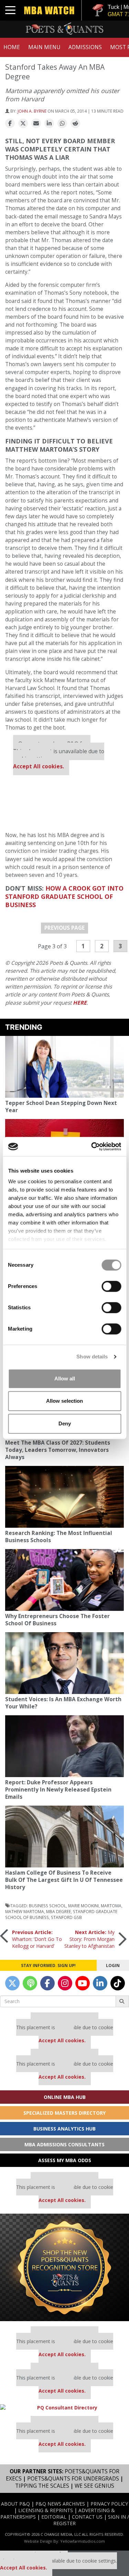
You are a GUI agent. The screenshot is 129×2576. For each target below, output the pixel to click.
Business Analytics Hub (64, 2129)
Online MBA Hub (65, 2097)
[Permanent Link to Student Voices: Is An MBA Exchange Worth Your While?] (64, 1663)
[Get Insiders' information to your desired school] (64, 2267)
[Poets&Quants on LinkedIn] (100, 1983)
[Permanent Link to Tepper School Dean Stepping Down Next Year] (64, 1067)
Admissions (85, 47)
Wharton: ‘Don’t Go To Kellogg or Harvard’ (37, 1939)
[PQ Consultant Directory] (64, 2408)
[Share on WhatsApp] (62, 124)
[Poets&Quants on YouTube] (83, 1983)
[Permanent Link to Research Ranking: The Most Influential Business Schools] (64, 1497)
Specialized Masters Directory (64, 2113)
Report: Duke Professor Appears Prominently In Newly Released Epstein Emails (58, 1790)
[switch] (111, 1286)
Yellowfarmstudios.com (83, 2541)
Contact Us (87, 2517)
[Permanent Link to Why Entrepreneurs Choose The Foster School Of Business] (64, 1580)
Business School (47, 1906)
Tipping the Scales (42, 2486)
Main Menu (44, 47)
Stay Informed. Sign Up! (48, 1965)
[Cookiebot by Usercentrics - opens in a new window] (92, 1146)
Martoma (111, 1906)
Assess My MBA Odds (65, 2160)
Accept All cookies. (39, 766)
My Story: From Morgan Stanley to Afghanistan (89, 1939)
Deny (65, 1423)
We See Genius (94, 2486)
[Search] (122, 2001)
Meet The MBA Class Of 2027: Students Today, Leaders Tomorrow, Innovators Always (58, 1450)
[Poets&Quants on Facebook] (47, 1983)
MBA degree (58, 1911)
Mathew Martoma (25, 1911)
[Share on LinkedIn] (49, 124)
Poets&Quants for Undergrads (73, 2479)
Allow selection (64, 1401)
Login (113, 1965)
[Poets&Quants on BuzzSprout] (30, 1983)
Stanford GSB (66, 1917)
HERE (80, 1003)
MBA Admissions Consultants (64, 2144)
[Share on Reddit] (75, 124)
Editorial (54, 2517)
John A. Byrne (32, 111)
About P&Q (15, 2504)
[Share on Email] (36, 124)
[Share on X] (23, 124)
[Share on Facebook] (10, 124)
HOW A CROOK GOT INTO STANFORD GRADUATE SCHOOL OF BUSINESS (64, 896)
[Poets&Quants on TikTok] (118, 1983)
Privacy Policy (109, 2504)
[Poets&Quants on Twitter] (12, 1983)
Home (12, 47)
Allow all (65, 1379)
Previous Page (64, 928)
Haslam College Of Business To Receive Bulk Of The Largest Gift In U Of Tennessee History (64, 1880)
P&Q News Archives (60, 2504)
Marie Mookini (83, 1906)
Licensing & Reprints (46, 2510)
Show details (92, 1357)
